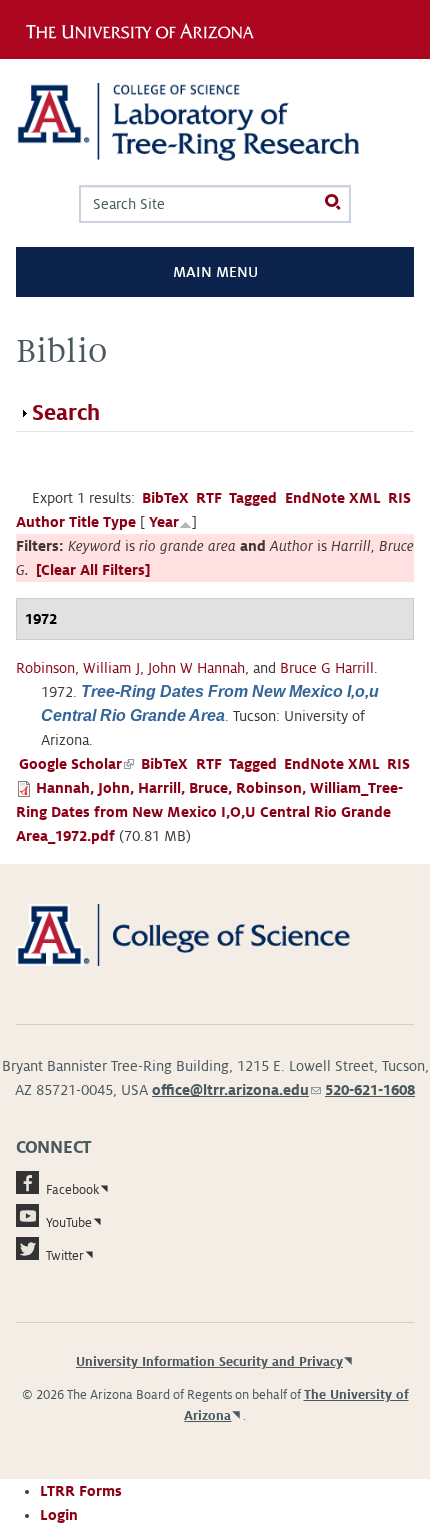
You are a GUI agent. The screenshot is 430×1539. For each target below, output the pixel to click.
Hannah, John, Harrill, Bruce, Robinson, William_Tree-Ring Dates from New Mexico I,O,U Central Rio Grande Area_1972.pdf (209, 812)
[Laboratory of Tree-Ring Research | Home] (215, 122)
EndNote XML (333, 498)
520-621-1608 (370, 1090)
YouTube (69, 1223)
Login (59, 1515)
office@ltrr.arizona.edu (236, 1090)
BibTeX (165, 498)
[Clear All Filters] (93, 570)
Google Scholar (76, 764)
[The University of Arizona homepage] (146, 29)
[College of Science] (215, 934)
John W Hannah (196, 668)
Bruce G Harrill (327, 668)
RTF (209, 498)
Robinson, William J (78, 668)
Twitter (65, 1256)
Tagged (253, 498)
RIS (399, 498)
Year (164, 522)
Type (119, 522)
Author (40, 522)
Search (66, 413)
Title (84, 522)
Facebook (72, 1190)
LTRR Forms (81, 1491)
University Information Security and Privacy (209, 1362)
